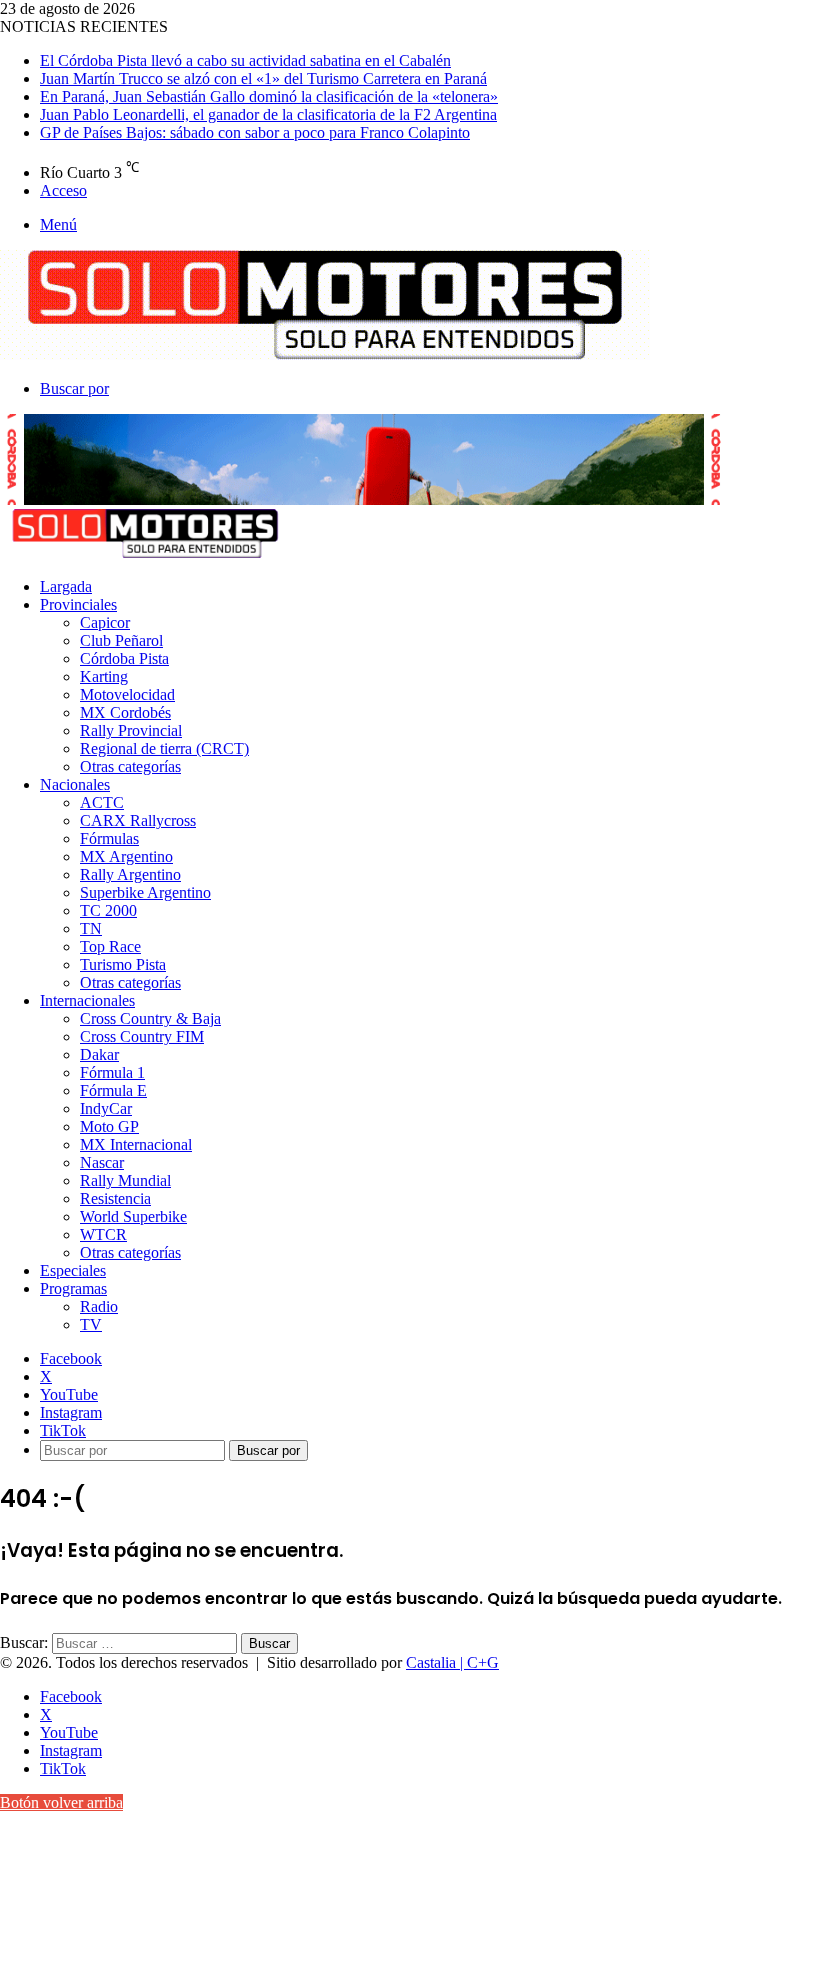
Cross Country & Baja (150, 1018)
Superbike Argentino (145, 892)
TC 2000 (108, 910)
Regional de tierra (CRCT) (164, 748)
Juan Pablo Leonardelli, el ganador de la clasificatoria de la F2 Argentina (268, 114)
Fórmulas (109, 838)
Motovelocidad (127, 694)
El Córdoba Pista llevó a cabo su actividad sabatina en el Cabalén (245, 60)
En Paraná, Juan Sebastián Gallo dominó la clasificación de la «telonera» (269, 96)
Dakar (99, 1054)
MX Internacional (136, 1144)
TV (91, 1324)
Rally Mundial (125, 1180)
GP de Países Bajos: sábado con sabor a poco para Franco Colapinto (255, 132)
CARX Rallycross (138, 820)
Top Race (110, 946)
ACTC (102, 802)
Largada (66, 586)
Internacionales (87, 1000)
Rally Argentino (130, 874)
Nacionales (75, 784)
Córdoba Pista (124, 658)
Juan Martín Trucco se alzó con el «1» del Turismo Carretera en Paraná (263, 78)
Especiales (73, 1270)
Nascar (102, 1162)
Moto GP (109, 1126)
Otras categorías (130, 766)
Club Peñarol (121, 640)
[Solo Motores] (325, 354)
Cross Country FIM (142, 1036)
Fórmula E (113, 1090)
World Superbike (133, 1216)
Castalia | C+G (452, 1662)
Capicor (105, 622)
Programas (73, 1288)
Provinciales (78, 604)
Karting (104, 676)
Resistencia (115, 1198)
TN (91, 928)
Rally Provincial (131, 730)
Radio (99, 1306)
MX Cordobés (125, 712)
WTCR (103, 1234)
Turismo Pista (123, 964)
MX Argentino (126, 856)
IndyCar (106, 1108)
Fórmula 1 (112, 1072)
